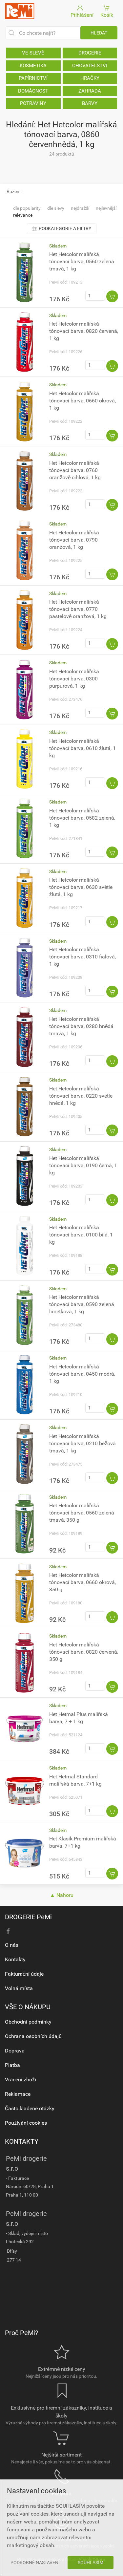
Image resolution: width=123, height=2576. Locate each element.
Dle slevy (56, 208)
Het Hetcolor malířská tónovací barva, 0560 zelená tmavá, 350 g (82, 1513)
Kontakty (15, 1959)
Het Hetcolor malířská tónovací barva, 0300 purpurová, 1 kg (74, 679)
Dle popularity (27, 208)
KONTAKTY (22, 2141)
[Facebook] (8, 1931)
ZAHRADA (90, 91)
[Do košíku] (112, 296)
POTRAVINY (33, 103)
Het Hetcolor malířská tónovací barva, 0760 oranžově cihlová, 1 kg (75, 470)
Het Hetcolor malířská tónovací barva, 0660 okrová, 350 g (82, 1582)
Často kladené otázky (30, 2108)
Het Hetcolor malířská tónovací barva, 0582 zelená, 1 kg (82, 818)
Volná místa (19, 1988)
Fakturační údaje (24, 1974)
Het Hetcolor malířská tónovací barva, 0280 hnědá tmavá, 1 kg (81, 1026)
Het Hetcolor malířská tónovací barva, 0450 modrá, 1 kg (82, 1374)
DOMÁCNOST (33, 91)
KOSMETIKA (33, 66)
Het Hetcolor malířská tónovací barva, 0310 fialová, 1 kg (82, 957)
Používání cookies (26, 2123)
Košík (107, 15)
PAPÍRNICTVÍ (33, 78)
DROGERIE (90, 53)
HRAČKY (90, 78)
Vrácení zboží (20, 2080)
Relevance (23, 215)
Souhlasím (91, 2563)
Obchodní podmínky (28, 2022)
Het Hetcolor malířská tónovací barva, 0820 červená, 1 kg (84, 331)
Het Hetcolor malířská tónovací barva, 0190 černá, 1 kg (83, 1165)
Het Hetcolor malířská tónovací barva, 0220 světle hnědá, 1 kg (81, 1096)
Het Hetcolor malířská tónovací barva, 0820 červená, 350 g (84, 1652)
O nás (12, 1945)
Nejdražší (80, 208)
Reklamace (18, 2094)
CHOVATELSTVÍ (90, 66)
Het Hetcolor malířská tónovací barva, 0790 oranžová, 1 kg (74, 540)
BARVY (90, 103)
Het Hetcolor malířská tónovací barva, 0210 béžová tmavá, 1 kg (82, 1443)
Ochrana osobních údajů (33, 2036)
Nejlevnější (106, 208)
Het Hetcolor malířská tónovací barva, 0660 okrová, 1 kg (82, 401)
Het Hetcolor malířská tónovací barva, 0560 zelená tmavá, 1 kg (82, 261)
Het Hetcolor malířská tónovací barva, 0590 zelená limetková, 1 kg (82, 1304)
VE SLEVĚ (33, 53)
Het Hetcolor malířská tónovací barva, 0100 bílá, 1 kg (81, 1235)
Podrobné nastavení (35, 2563)
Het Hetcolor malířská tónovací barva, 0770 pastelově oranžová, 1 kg (78, 609)
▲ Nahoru (62, 1895)
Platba (12, 2065)
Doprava (15, 2051)
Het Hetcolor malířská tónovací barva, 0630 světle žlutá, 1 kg (81, 887)
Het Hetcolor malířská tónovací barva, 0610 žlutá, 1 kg (82, 748)
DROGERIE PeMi (28, 1917)
